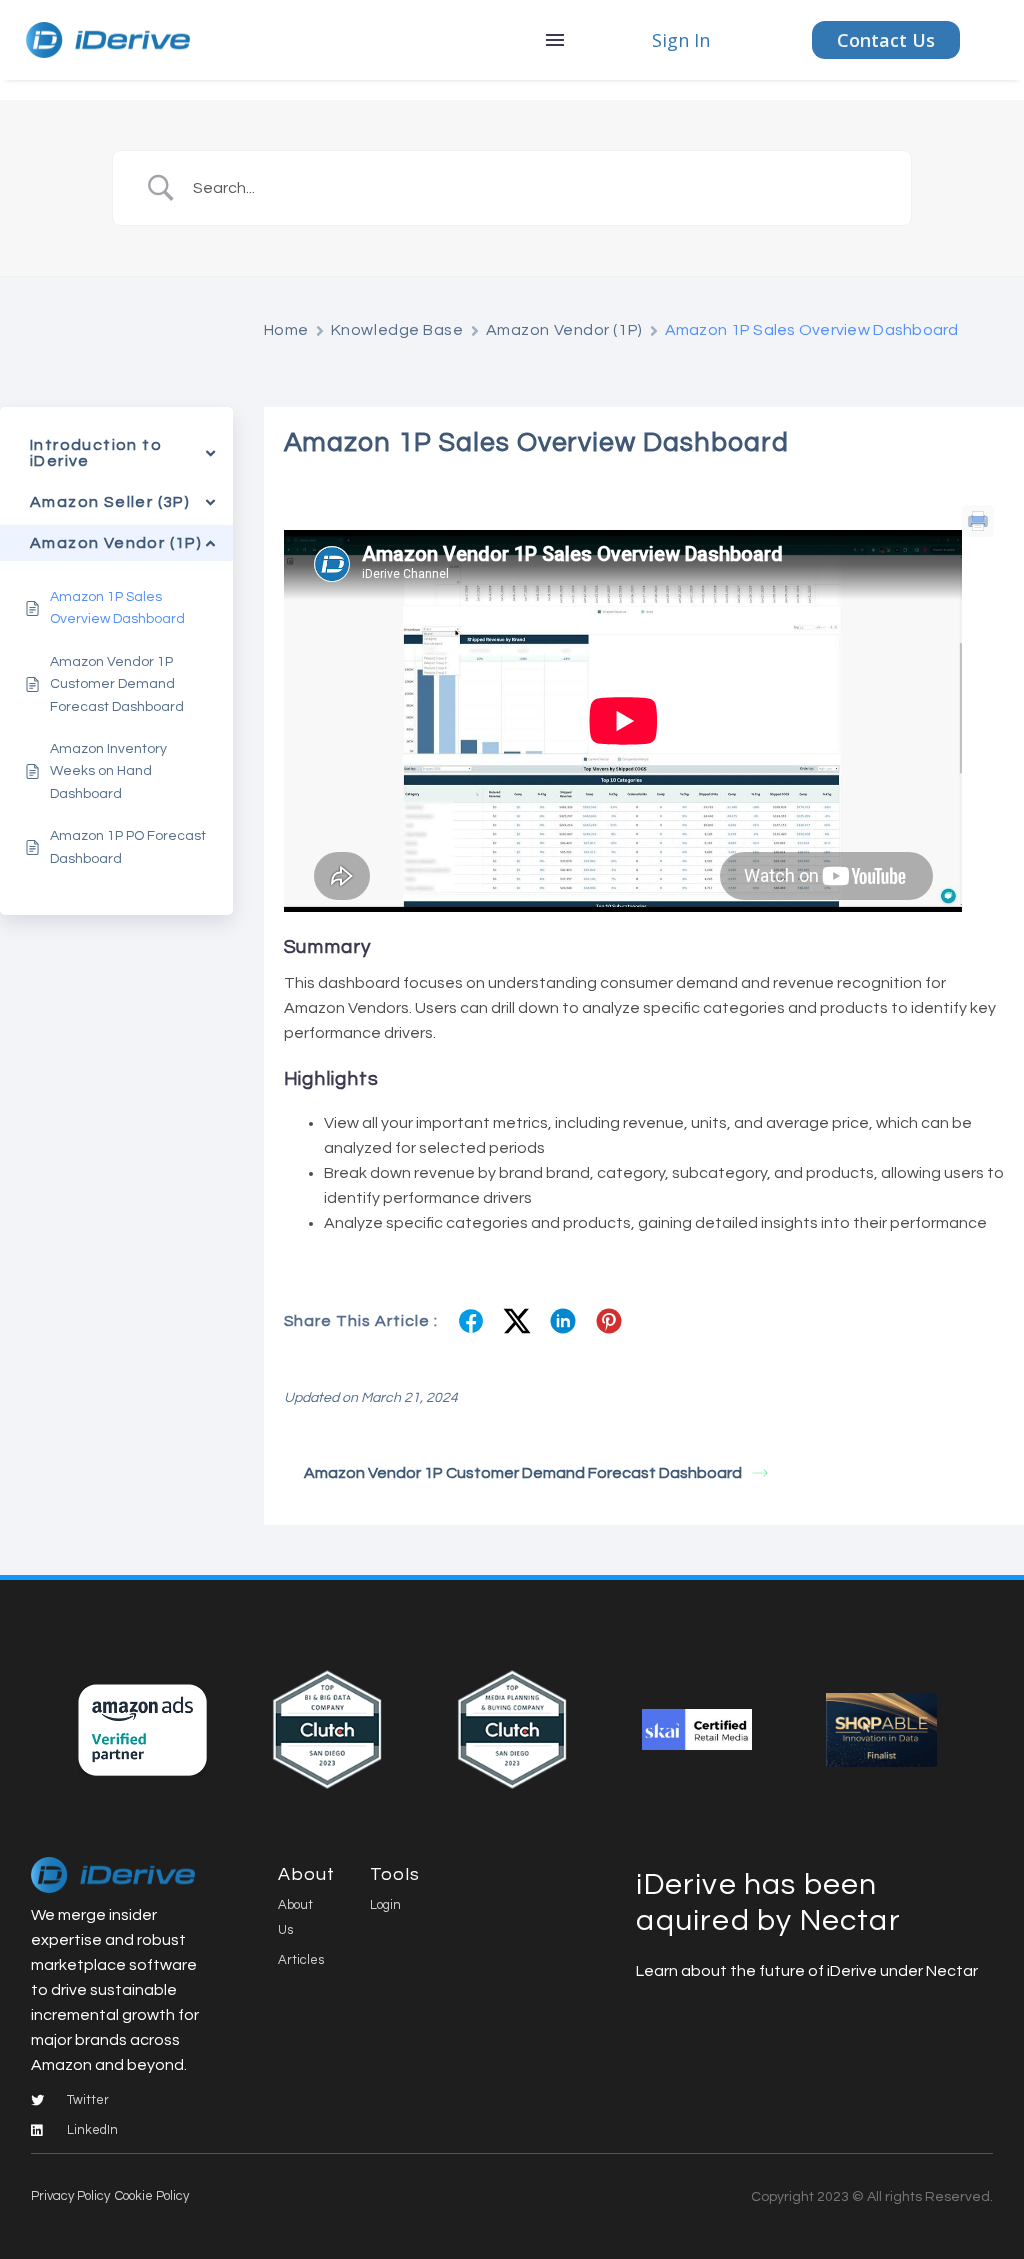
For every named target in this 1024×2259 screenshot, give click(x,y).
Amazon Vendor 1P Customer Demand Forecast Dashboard (523, 1473)
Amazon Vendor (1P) (564, 330)
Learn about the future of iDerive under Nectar (807, 1971)
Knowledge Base (397, 330)
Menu (555, 40)
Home (286, 330)
